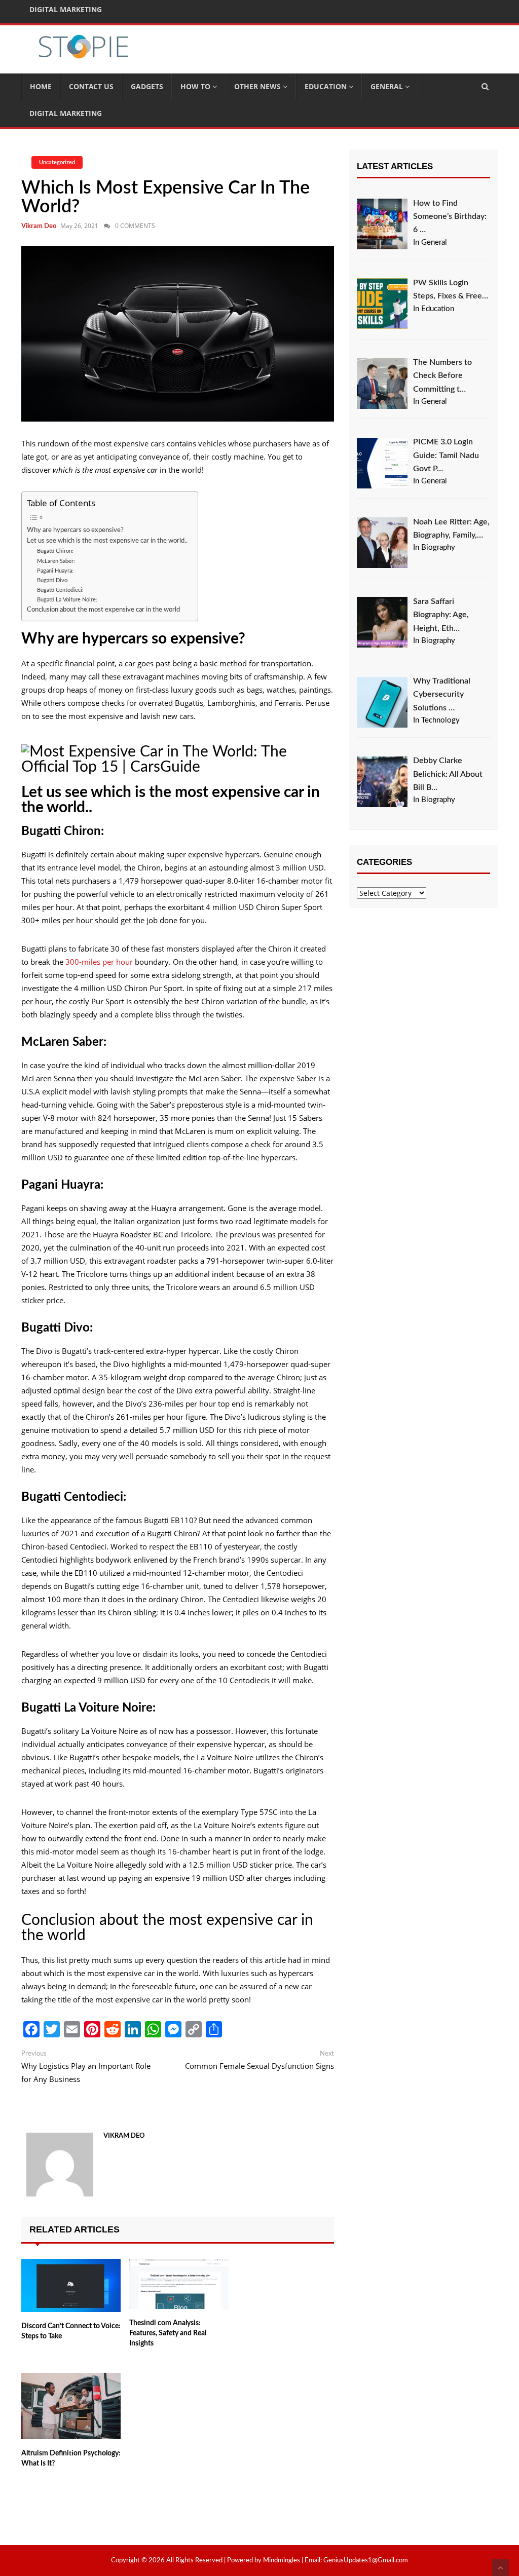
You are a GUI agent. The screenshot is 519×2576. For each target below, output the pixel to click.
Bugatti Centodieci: (60, 590)
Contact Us (91, 86)
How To (196, 86)
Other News (258, 86)
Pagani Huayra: (55, 571)
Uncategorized (57, 162)
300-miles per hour (99, 962)
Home (41, 86)
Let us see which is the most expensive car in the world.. (107, 541)
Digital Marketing (66, 113)
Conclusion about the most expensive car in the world (103, 610)
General (388, 86)
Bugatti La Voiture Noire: (67, 600)
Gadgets (147, 86)
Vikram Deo (39, 226)
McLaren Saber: (56, 561)
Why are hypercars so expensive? (75, 530)
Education (327, 86)
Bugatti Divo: (53, 580)
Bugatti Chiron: (55, 551)
